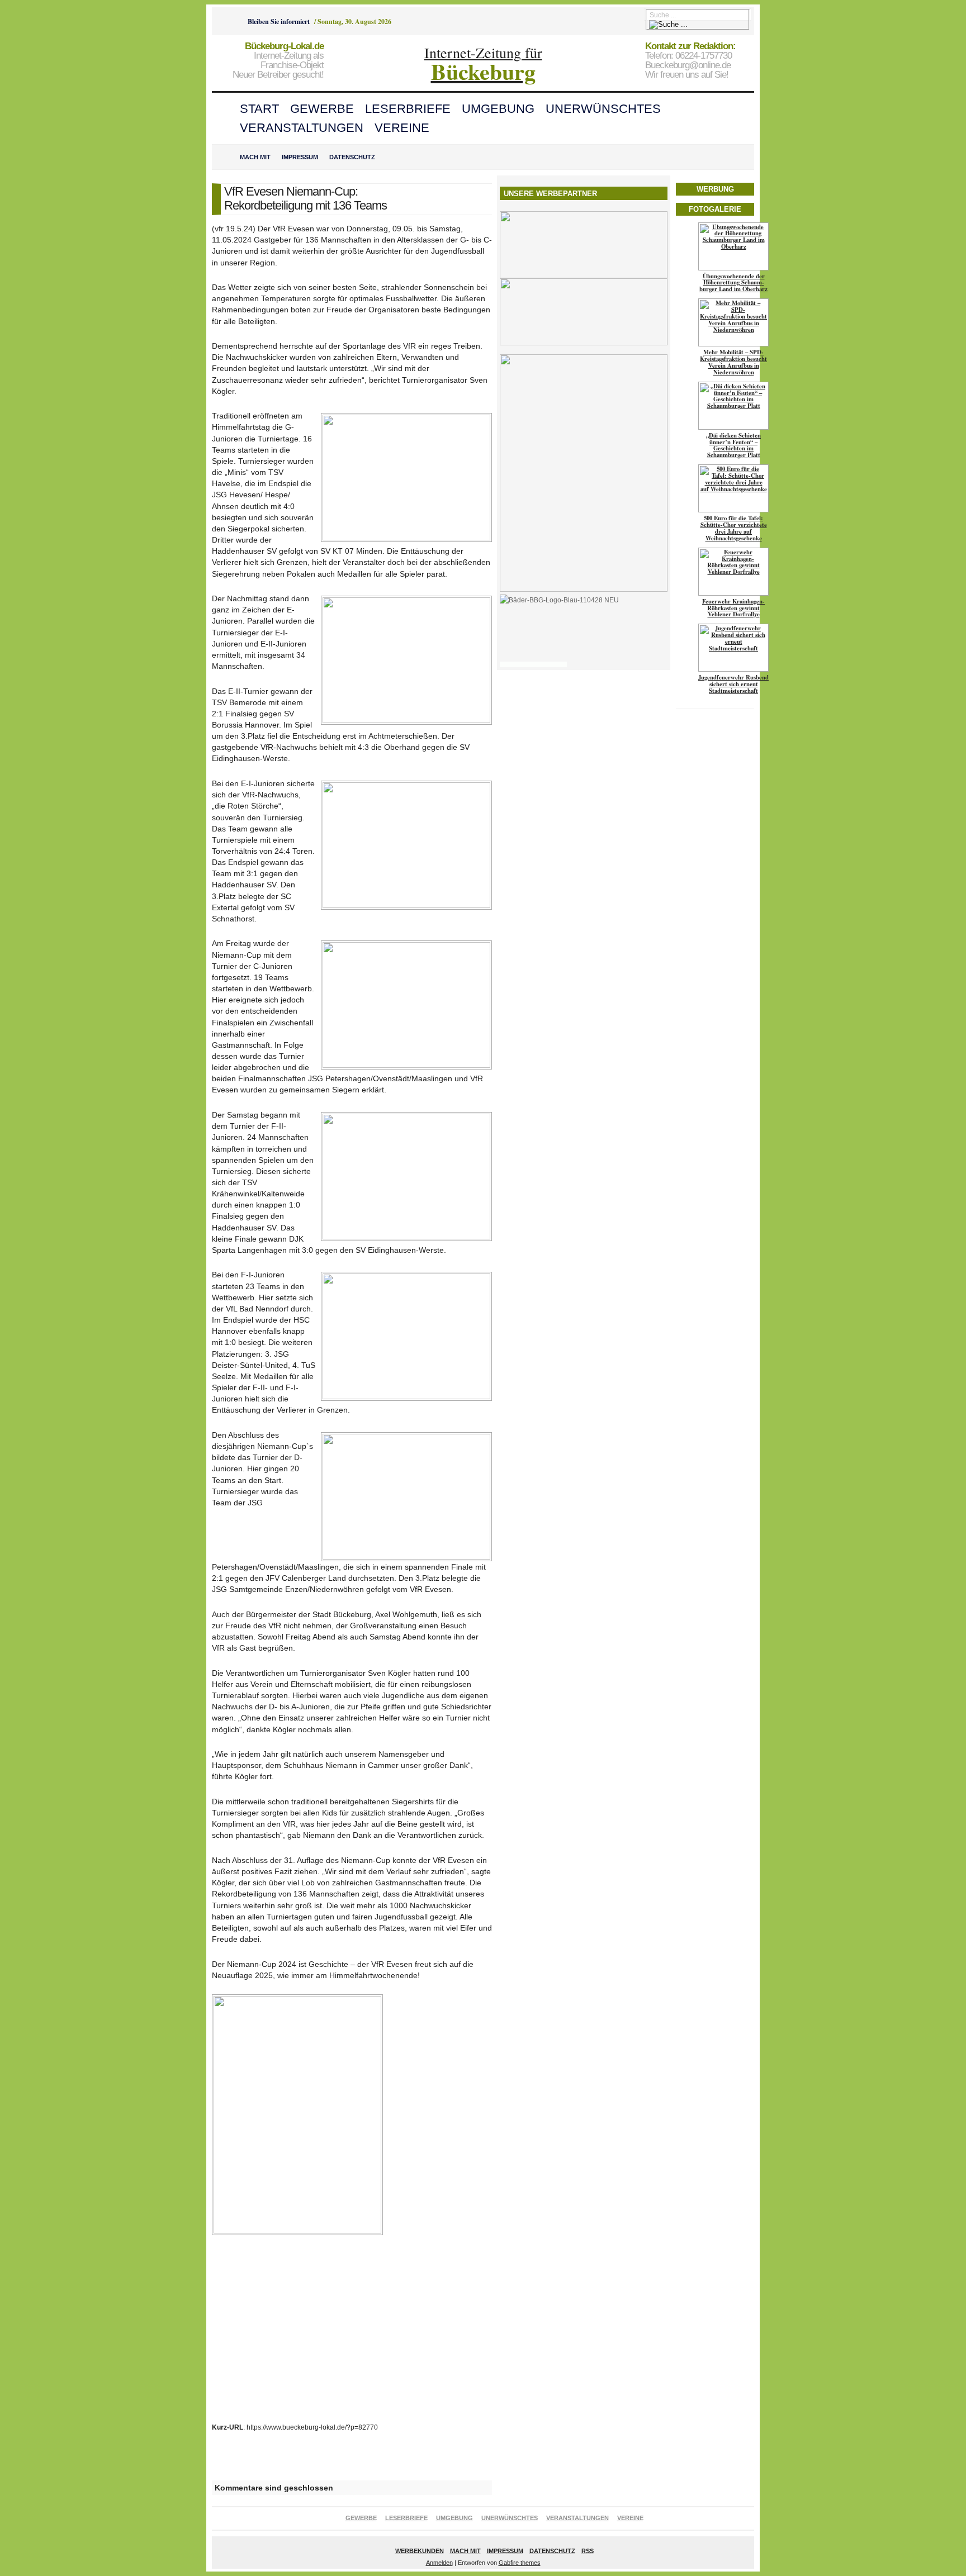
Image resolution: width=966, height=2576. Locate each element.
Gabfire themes (520, 2563)
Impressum (300, 157)
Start (259, 109)
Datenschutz (352, 157)
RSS (588, 2551)
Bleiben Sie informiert (279, 22)
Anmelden (439, 2563)
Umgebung (498, 109)
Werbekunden (420, 2551)
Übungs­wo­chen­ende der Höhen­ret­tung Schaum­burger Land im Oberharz (733, 283)
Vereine (402, 128)
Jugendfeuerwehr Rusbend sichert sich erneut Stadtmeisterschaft (733, 684)
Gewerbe (322, 109)
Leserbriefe (408, 109)
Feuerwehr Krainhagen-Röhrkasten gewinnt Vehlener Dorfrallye (733, 608)
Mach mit (255, 157)
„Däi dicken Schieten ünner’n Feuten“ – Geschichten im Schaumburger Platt (733, 445)
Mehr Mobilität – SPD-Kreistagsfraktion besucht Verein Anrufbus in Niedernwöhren (733, 362)
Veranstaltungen (302, 128)
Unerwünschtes (603, 109)
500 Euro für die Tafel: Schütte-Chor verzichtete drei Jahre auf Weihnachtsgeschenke (734, 528)
